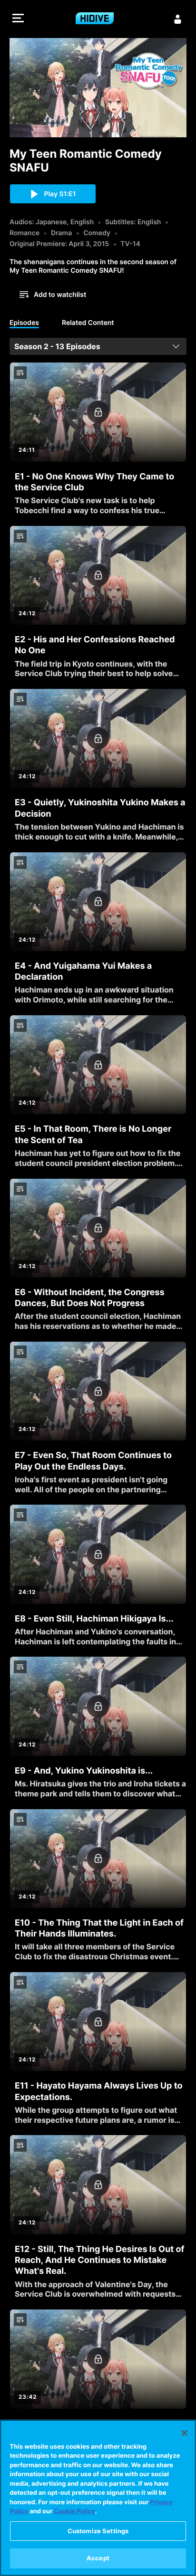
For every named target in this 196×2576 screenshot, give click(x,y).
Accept (98, 2558)
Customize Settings (98, 2531)
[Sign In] (178, 19)
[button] (18, 19)
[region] (98, 2498)
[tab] (24, 324)
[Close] (185, 2433)
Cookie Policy (75, 2511)
